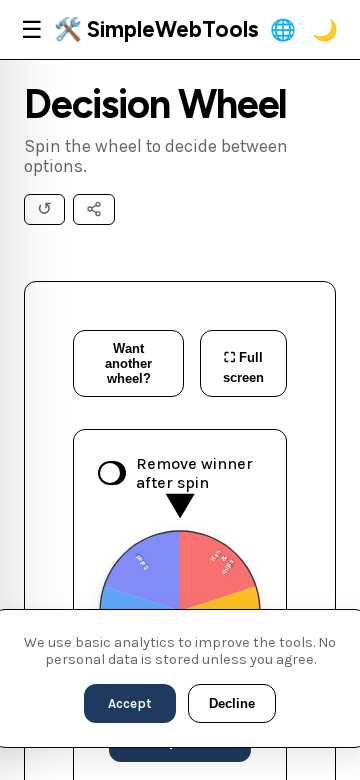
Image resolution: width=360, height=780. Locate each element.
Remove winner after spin (194, 473)
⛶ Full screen (243, 367)
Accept (130, 703)
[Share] (94, 210)
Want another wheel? (128, 363)
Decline (232, 703)
